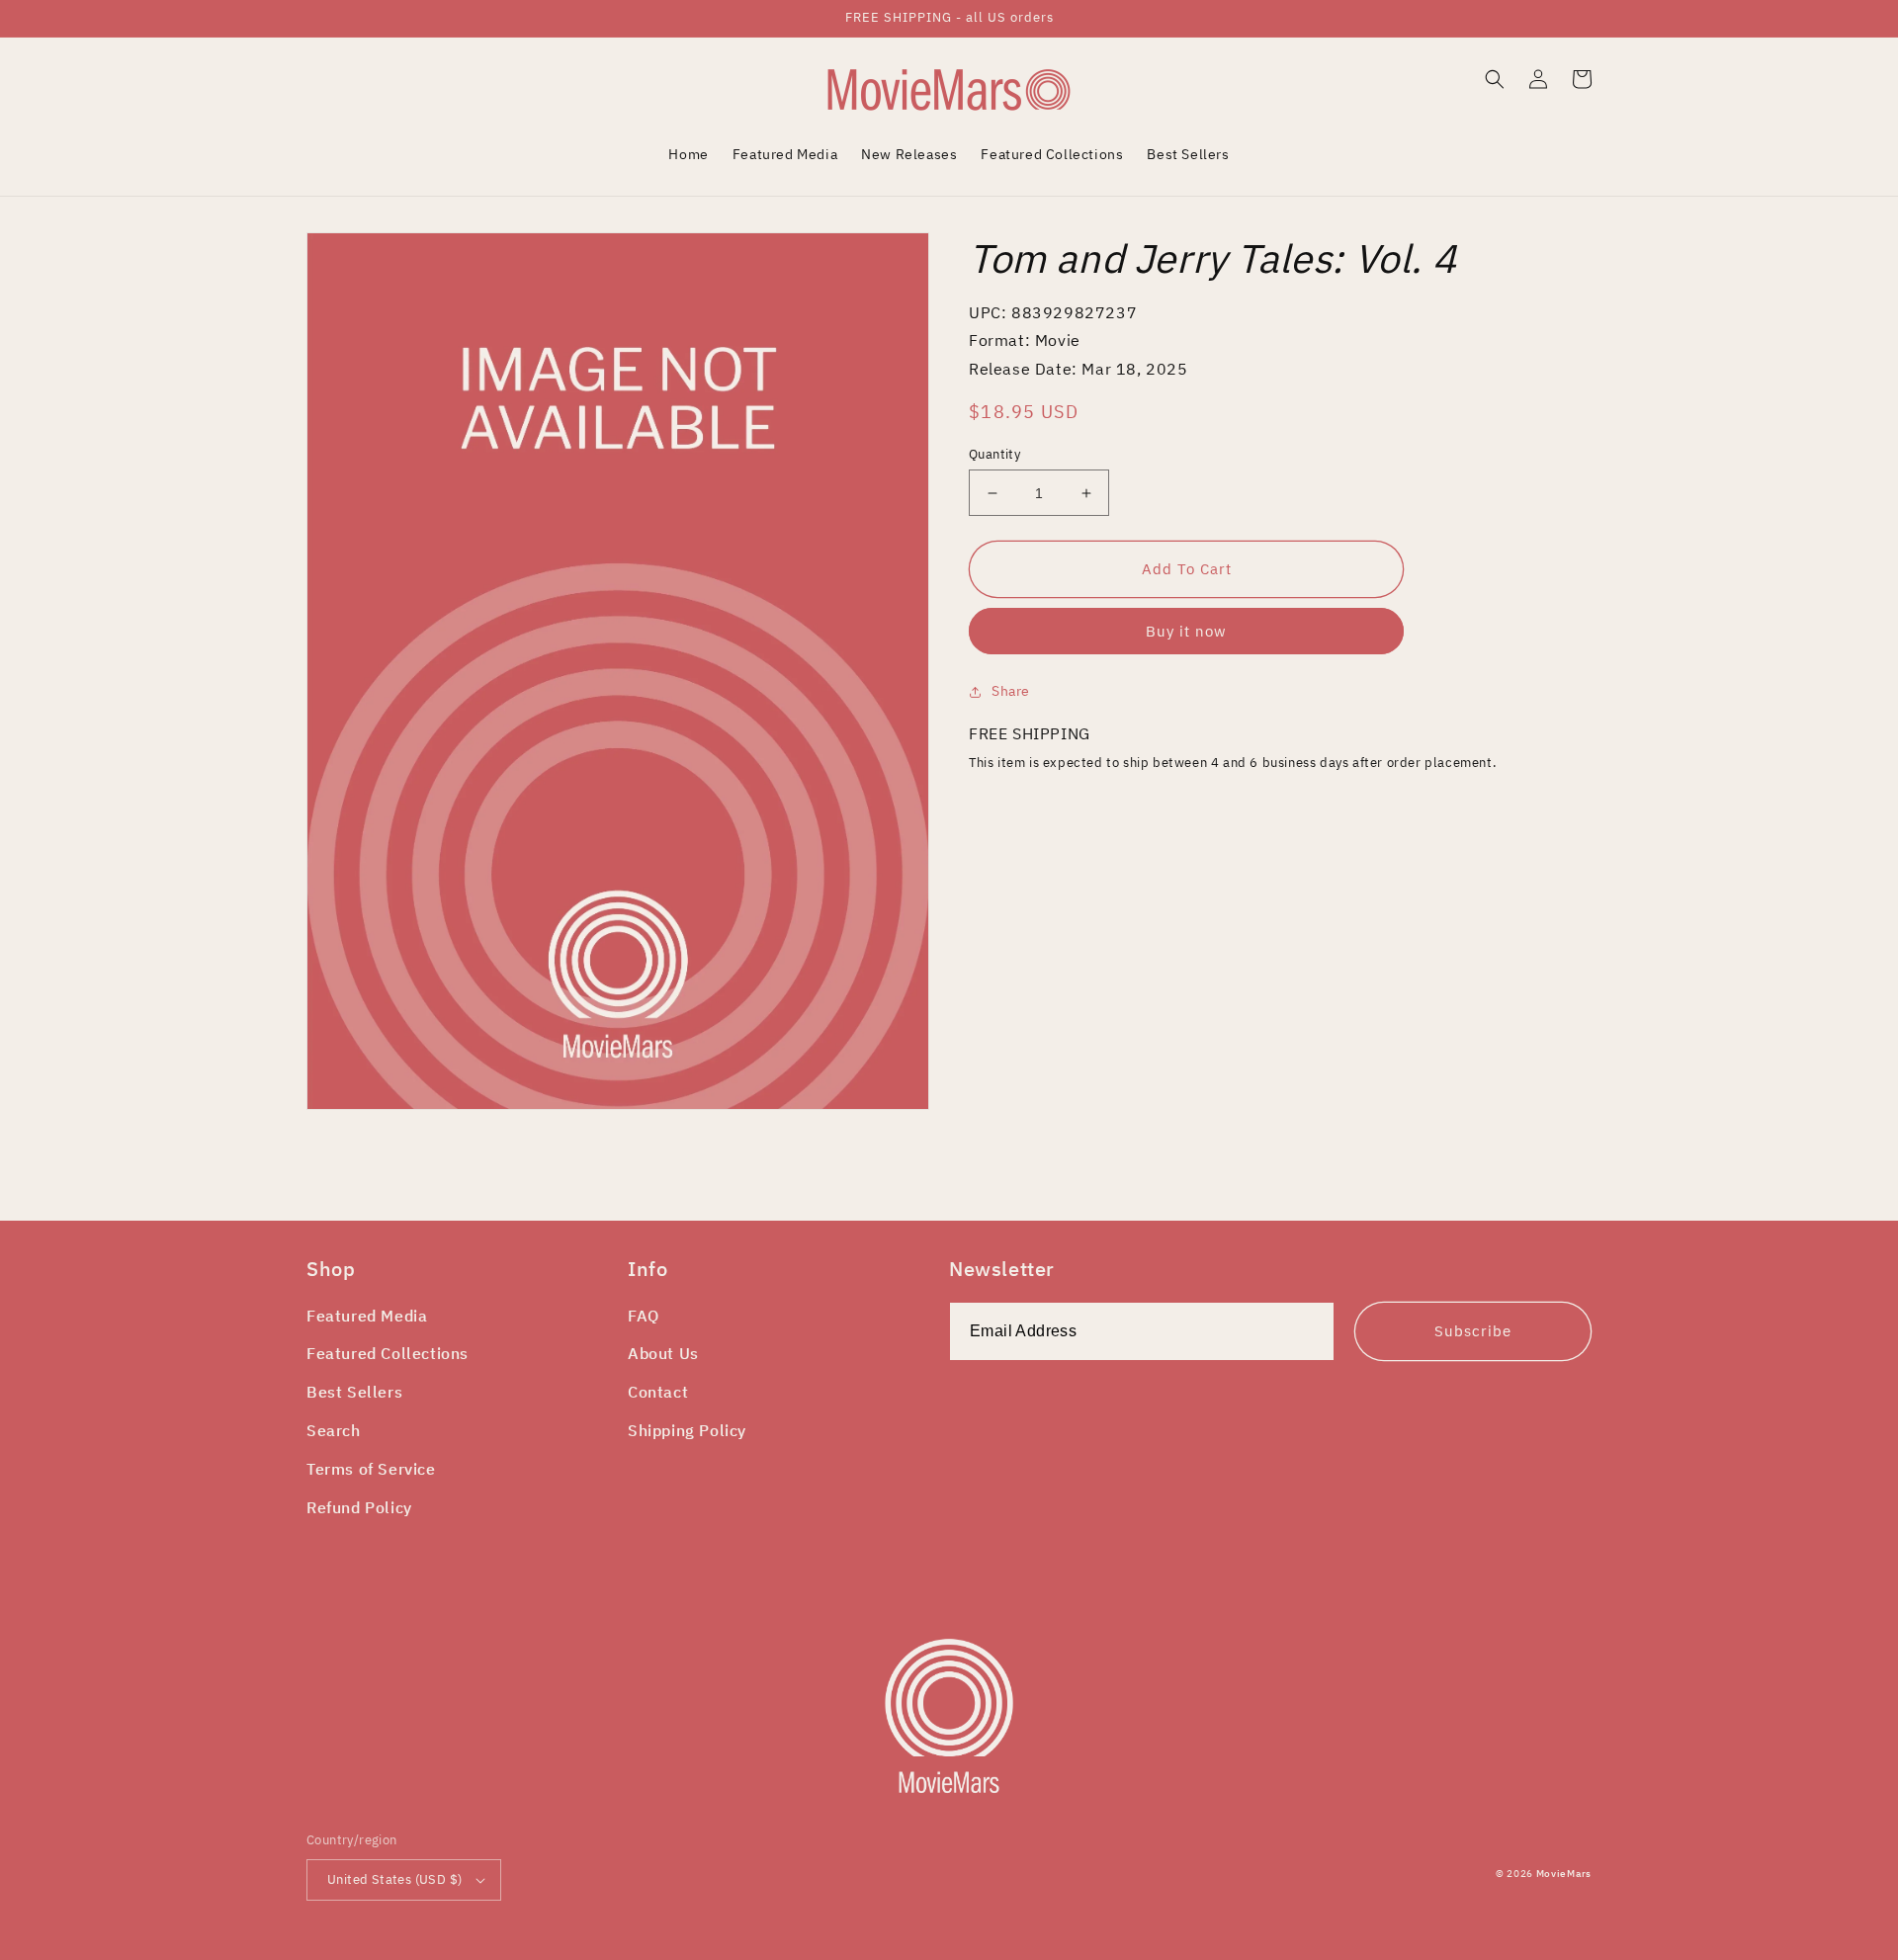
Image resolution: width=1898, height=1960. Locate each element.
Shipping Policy (687, 1430)
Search (334, 1430)
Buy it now (1186, 631)
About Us (663, 1353)
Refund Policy (359, 1507)
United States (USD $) (394, 1879)
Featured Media (367, 1316)
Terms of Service (371, 1469)
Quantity (994, 454)
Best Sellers (354, 1392)
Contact (658, 1392)
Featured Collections (388, 1353)
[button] (1495, 79)
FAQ (644, 1316)
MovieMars (1564, 1874)
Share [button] (1011, 691)
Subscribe (1473, 1331)
